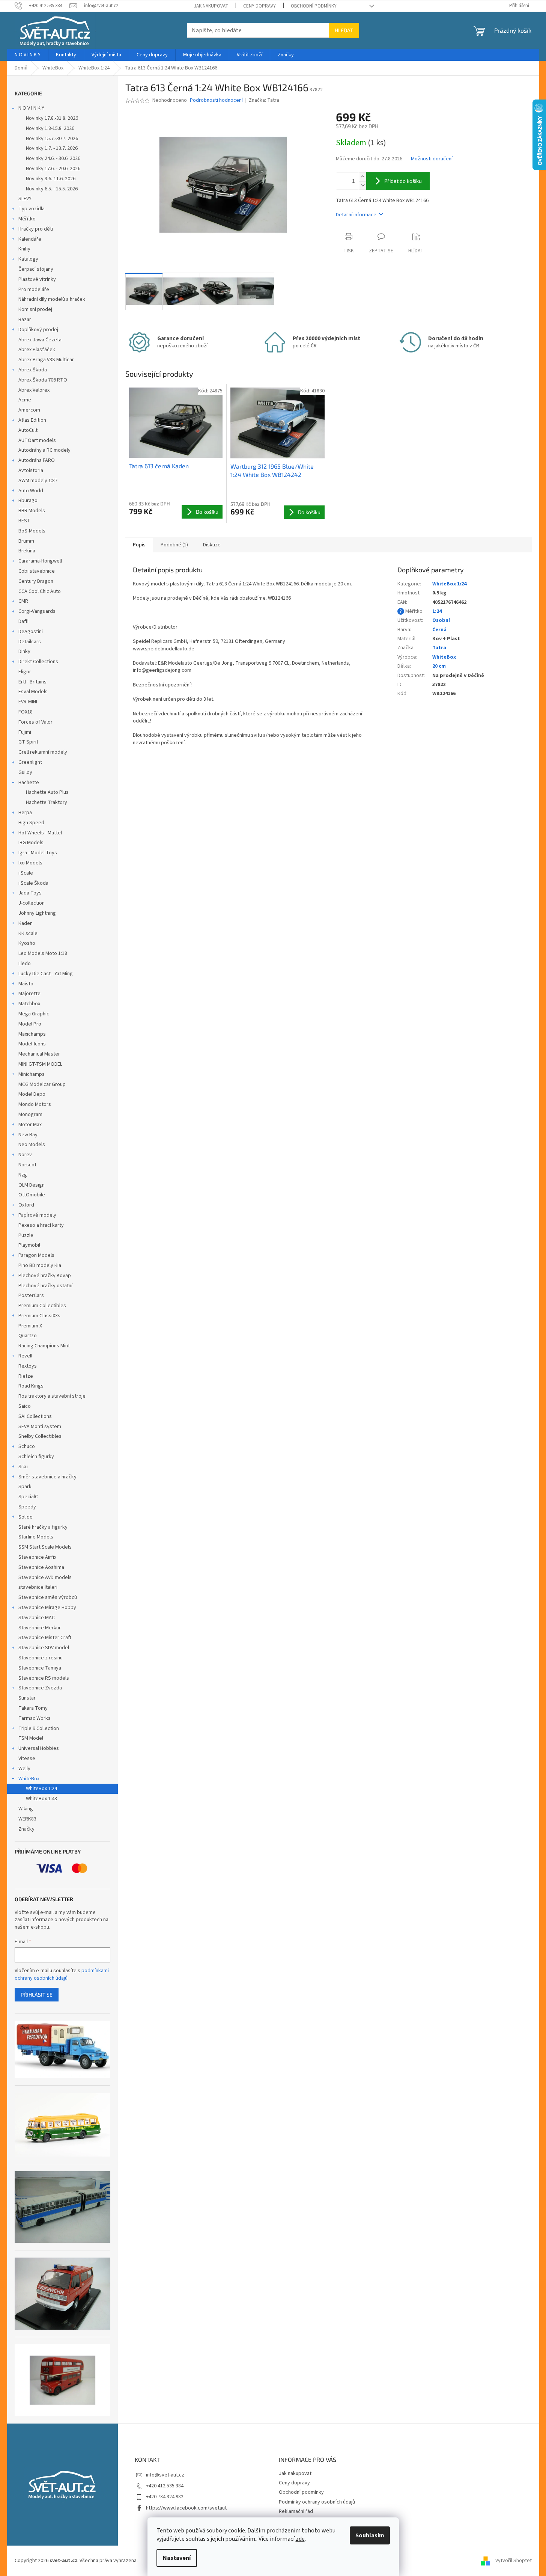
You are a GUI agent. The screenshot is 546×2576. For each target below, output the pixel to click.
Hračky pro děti (36, 229)
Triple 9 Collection (39, 1728)
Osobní (441, 620)
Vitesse (27, 1759)
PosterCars (31, 1296)
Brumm (26, 541)
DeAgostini (31, 632)
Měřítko (27, 219)
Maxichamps (32, 1034)
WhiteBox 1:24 (41, 1789)
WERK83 (27, 1819)
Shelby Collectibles (40, 1436)
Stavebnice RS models (44, 1678)
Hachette (29, 783)
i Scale (26, 873)
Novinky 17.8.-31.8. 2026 (52, 118)
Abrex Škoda (33, 370)
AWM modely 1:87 (38, 481)
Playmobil (29, 1245)
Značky (26, 1829)
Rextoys (28, 1366)
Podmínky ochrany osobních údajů (317, 2502)
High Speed (31, 823)
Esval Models (33, 692)
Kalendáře (30, 239)
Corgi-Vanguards (37, 611)
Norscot (27, 1165)
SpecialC (28, 1497)
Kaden (26, 923)
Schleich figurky (36, 1457)
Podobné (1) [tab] (174, 545)
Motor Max (30, 1125)
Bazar (25, 320)
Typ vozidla (32, 209)
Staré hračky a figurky (43, 1527)
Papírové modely (37, 1215)
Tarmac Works (35, 1718)
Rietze (26, 1376)
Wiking (26, 1809)
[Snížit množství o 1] (362, 185)
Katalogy (28, 259)
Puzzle (26, 1235)
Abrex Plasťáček (37, 350)
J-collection (32, 903)
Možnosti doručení (432, 159)
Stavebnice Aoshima (41, 1567)
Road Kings (31, 1386)
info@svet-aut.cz (165, 2475)
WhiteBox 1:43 (41, 1799)
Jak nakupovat (211, 6)
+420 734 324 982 (165, 2497)
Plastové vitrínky (37, 279)
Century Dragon (36, 581)
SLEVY (25, 199)
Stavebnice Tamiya (40, 1668)
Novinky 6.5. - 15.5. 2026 (52, 189)
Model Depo (32, 1094)
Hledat (344, 30)
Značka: (264, 100)
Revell (25, 1356)
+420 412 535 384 (165, 2486)
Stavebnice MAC (37, 1618)
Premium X (30, 1326)
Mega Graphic (34, 1014)
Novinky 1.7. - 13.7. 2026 (52, 148)
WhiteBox (29, 1779)
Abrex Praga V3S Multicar (46, 360)
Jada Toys (30, 893)
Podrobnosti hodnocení (216, 100)
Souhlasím (370, 2535)
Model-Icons (32, 1044)
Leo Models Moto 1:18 (43, 953)
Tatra (439, 648)
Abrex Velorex (34, 390)
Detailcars (30, 642)
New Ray (28, 1135)
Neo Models (32, 1145)
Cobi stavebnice (37, 571)
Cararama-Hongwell (40, 561)
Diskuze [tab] (212, 545)
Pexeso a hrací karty (41, 1225)
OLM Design (32, 1185)
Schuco (27, 1446)
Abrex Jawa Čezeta (40, 340)
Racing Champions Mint (44, 1346)
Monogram (30, 1115)
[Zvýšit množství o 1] (362, 177)
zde (300, 2539)
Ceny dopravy (259, 6)
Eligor (25, 672)
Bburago (28, 501)
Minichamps (32, 1074)
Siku (23, 1467)
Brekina (27, 551)
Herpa (25, 813)
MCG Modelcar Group (42, 1084)
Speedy (27, 1507)
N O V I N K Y (31, 108)
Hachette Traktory (47, 802)
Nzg (23, 1175)
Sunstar (27, 1698)
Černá (439, 630)
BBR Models (32, 511)
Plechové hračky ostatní (45, 1286)
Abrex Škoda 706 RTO (43, 380)
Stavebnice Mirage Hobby (47, 1608)
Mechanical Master (39, 1054)
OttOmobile (32, 1195)
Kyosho (27, 943)
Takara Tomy (33, 1708)
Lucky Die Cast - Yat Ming (46, 974)
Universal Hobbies (39, 1748)
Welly (24, 1769)
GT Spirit (28, 742)
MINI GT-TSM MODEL (40, 1064)
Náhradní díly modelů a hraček (52, 299)
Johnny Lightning (37, 913)
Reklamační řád (296, 2511)
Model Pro (30, 1024)
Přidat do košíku (403, 181)
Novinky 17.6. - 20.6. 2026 (53, 169)
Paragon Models (36, 1255)
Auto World (31, 491)
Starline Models (36, 1537)
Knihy (24, 249)
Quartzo (28, 1336)
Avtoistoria (31, 471)
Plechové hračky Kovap (45, 1276)
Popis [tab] (139, 545)
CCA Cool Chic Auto (40, 591)
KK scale (28, 934)
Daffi (23, 621)
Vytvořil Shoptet (514, 2561)
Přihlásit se (37, 1995)
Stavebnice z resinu (41, 1658)
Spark (25, 1487)
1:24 (437, 611)
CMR (23, 601)
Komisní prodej (35, 309)
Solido (26, 1517)
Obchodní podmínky (314, 6)
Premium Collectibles (42, 1306)
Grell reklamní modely (43, 752)
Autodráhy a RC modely (44, 450)
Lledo (25, 964)
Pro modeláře (34, 290)
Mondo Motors (35, 1104)
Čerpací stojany (36, 269)
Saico (25, 1406)
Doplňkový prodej (38, 330)
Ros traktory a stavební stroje (52, 1396)
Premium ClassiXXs (39, 1316)
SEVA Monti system (40, 1427)
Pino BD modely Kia (40, 1265)
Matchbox (29, 1004)
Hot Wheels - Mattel (40, 833)
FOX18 (26, 712)
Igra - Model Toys (38, 853)
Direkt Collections (38, 662)
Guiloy (25, 772)
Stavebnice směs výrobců (48, 1597)
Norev (25, 1155)
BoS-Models (32, 531)
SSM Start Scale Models (45, 1547)
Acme (25, 400)
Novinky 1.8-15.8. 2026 (50, 128)
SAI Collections (35, 1416)
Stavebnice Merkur (40, 1628)
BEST (24, 521)
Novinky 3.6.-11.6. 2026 (51, 179)
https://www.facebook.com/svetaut (186, 2508)
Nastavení (177, 2558)
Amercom (29, 410)
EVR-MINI (28, 702)
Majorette (29, 994)
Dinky (24, 652)
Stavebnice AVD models (45, 1578)
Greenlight (30, 762)
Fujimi (25, 732)
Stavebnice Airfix (37, 1557)
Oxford (26, 1205)
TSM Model (31, 1738)
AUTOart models (37, 440)
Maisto (26, 984)
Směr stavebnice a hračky (47, 1477)
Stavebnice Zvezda (40, 1688)
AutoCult (28, 430)
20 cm (439, 666)
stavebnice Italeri (38, 1587)
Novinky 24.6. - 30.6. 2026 (53, 158)
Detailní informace (356, 215)
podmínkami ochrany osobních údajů (62, 1974)
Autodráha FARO (37, 460)
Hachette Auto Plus (47, 792)
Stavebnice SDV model (44, 1648)
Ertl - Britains (32, 682)
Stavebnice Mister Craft (45, 1638)
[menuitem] (28, 55)
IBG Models (31, 843)
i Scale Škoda (33, 883)
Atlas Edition (32, 420)
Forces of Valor (35, 722)
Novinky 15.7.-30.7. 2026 (52, 139)
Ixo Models (30, 863)
